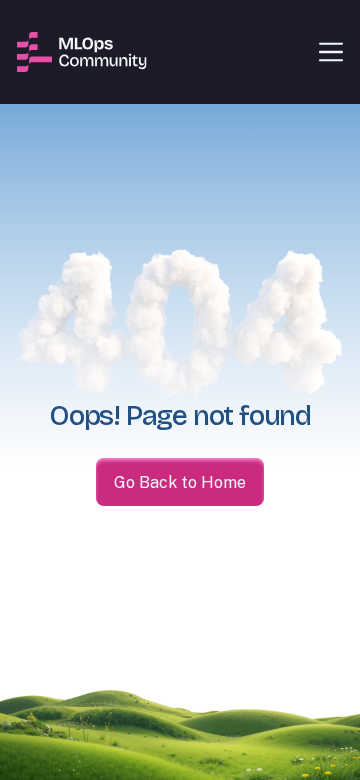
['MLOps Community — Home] (82, 52)
